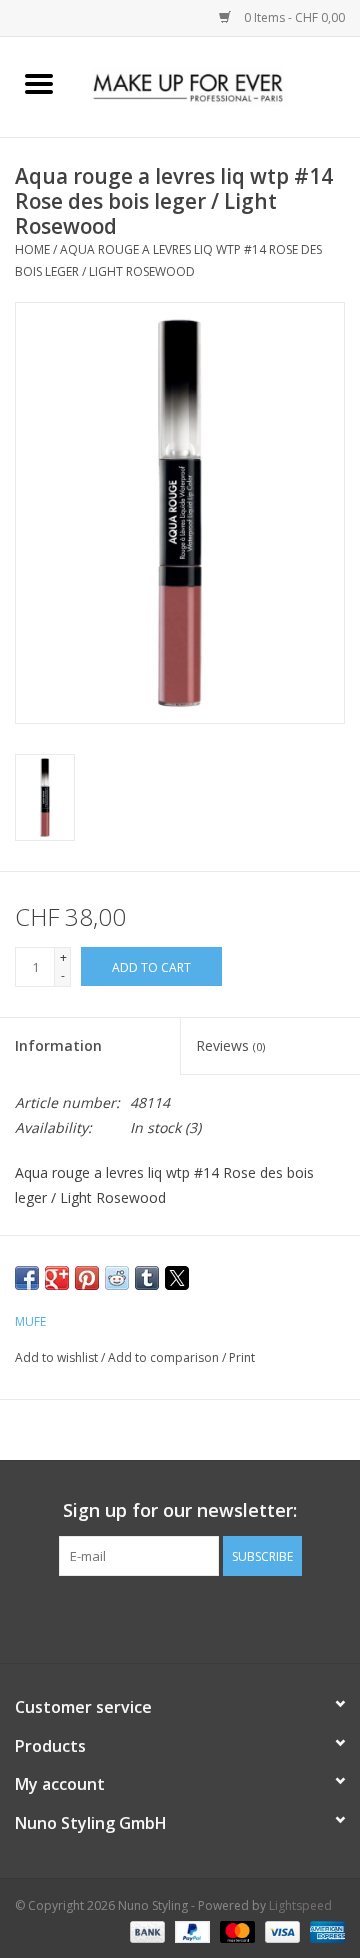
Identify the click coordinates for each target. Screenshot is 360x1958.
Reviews (230, 1045)
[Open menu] (39, 83)
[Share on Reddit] (117, 1278)
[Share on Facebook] (27, 1278)
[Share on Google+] (57, 1278)
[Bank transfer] (145, 1930)
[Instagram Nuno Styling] (234, 1617)
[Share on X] (177, 1278)
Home (32, 249)
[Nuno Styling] (219, 85)
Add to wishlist (58, 1357)
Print (242, 1357)
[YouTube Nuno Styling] (198, 1617)
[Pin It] (87, 1278)
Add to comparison (165, 1357)
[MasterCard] (235, 1930)
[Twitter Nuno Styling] (162, 1617)
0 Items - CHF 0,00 (293, 17)
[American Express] (324, 1930)
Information (58, 1045)
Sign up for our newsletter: (180, 1510)
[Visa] (280, 1930)
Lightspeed (300, 1905)
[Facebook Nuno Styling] (126, 1617)
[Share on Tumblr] (147, 1278)
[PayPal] (190, 1930)
